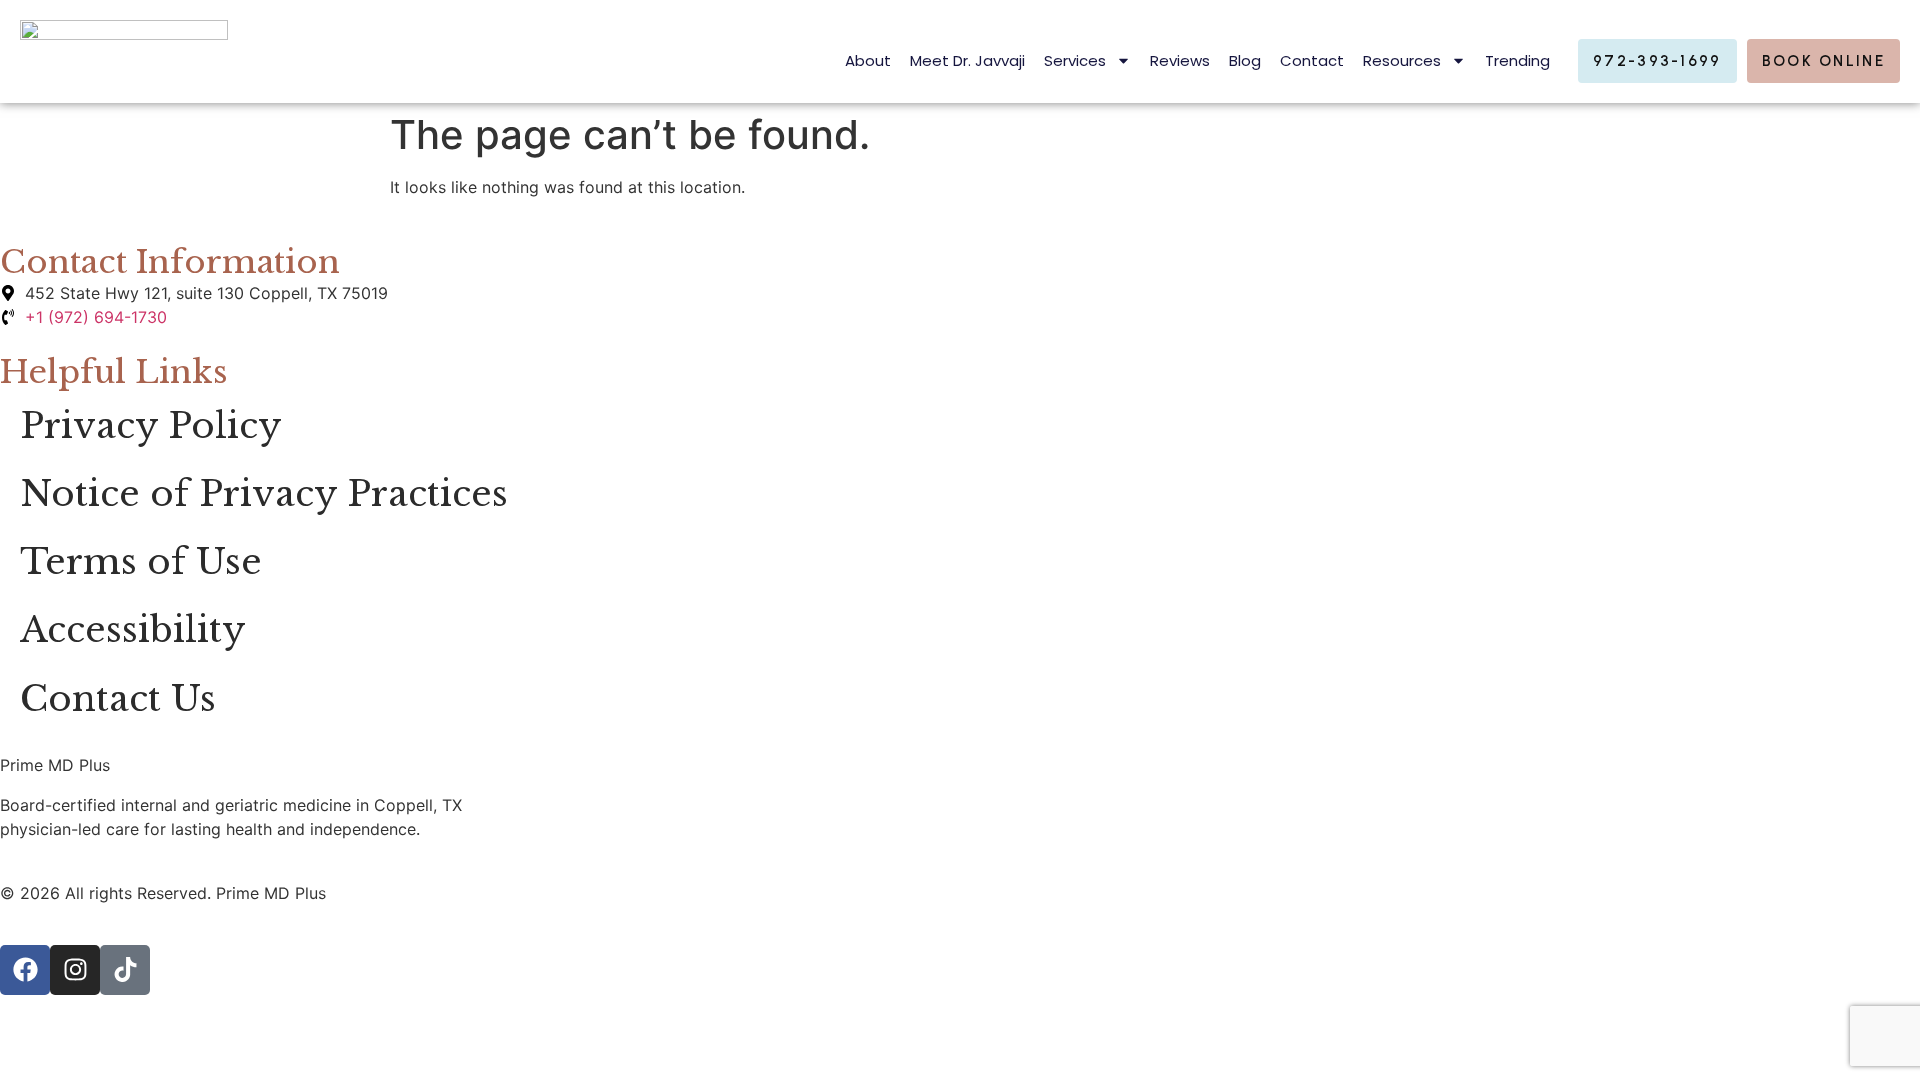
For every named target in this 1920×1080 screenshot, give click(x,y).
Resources (1402, 60)
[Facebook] (25, 970)
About (868, 60)
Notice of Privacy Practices (264, 494)
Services (1075, 60)
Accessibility (133, 630)
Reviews (1180, 60)
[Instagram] (75, 970)
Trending (1517, 60)
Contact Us (118, 699)
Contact (1312, 60)
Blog (1245, 60)
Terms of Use (141, 562)
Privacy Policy (151, 426)
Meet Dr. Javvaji (967, 60)
